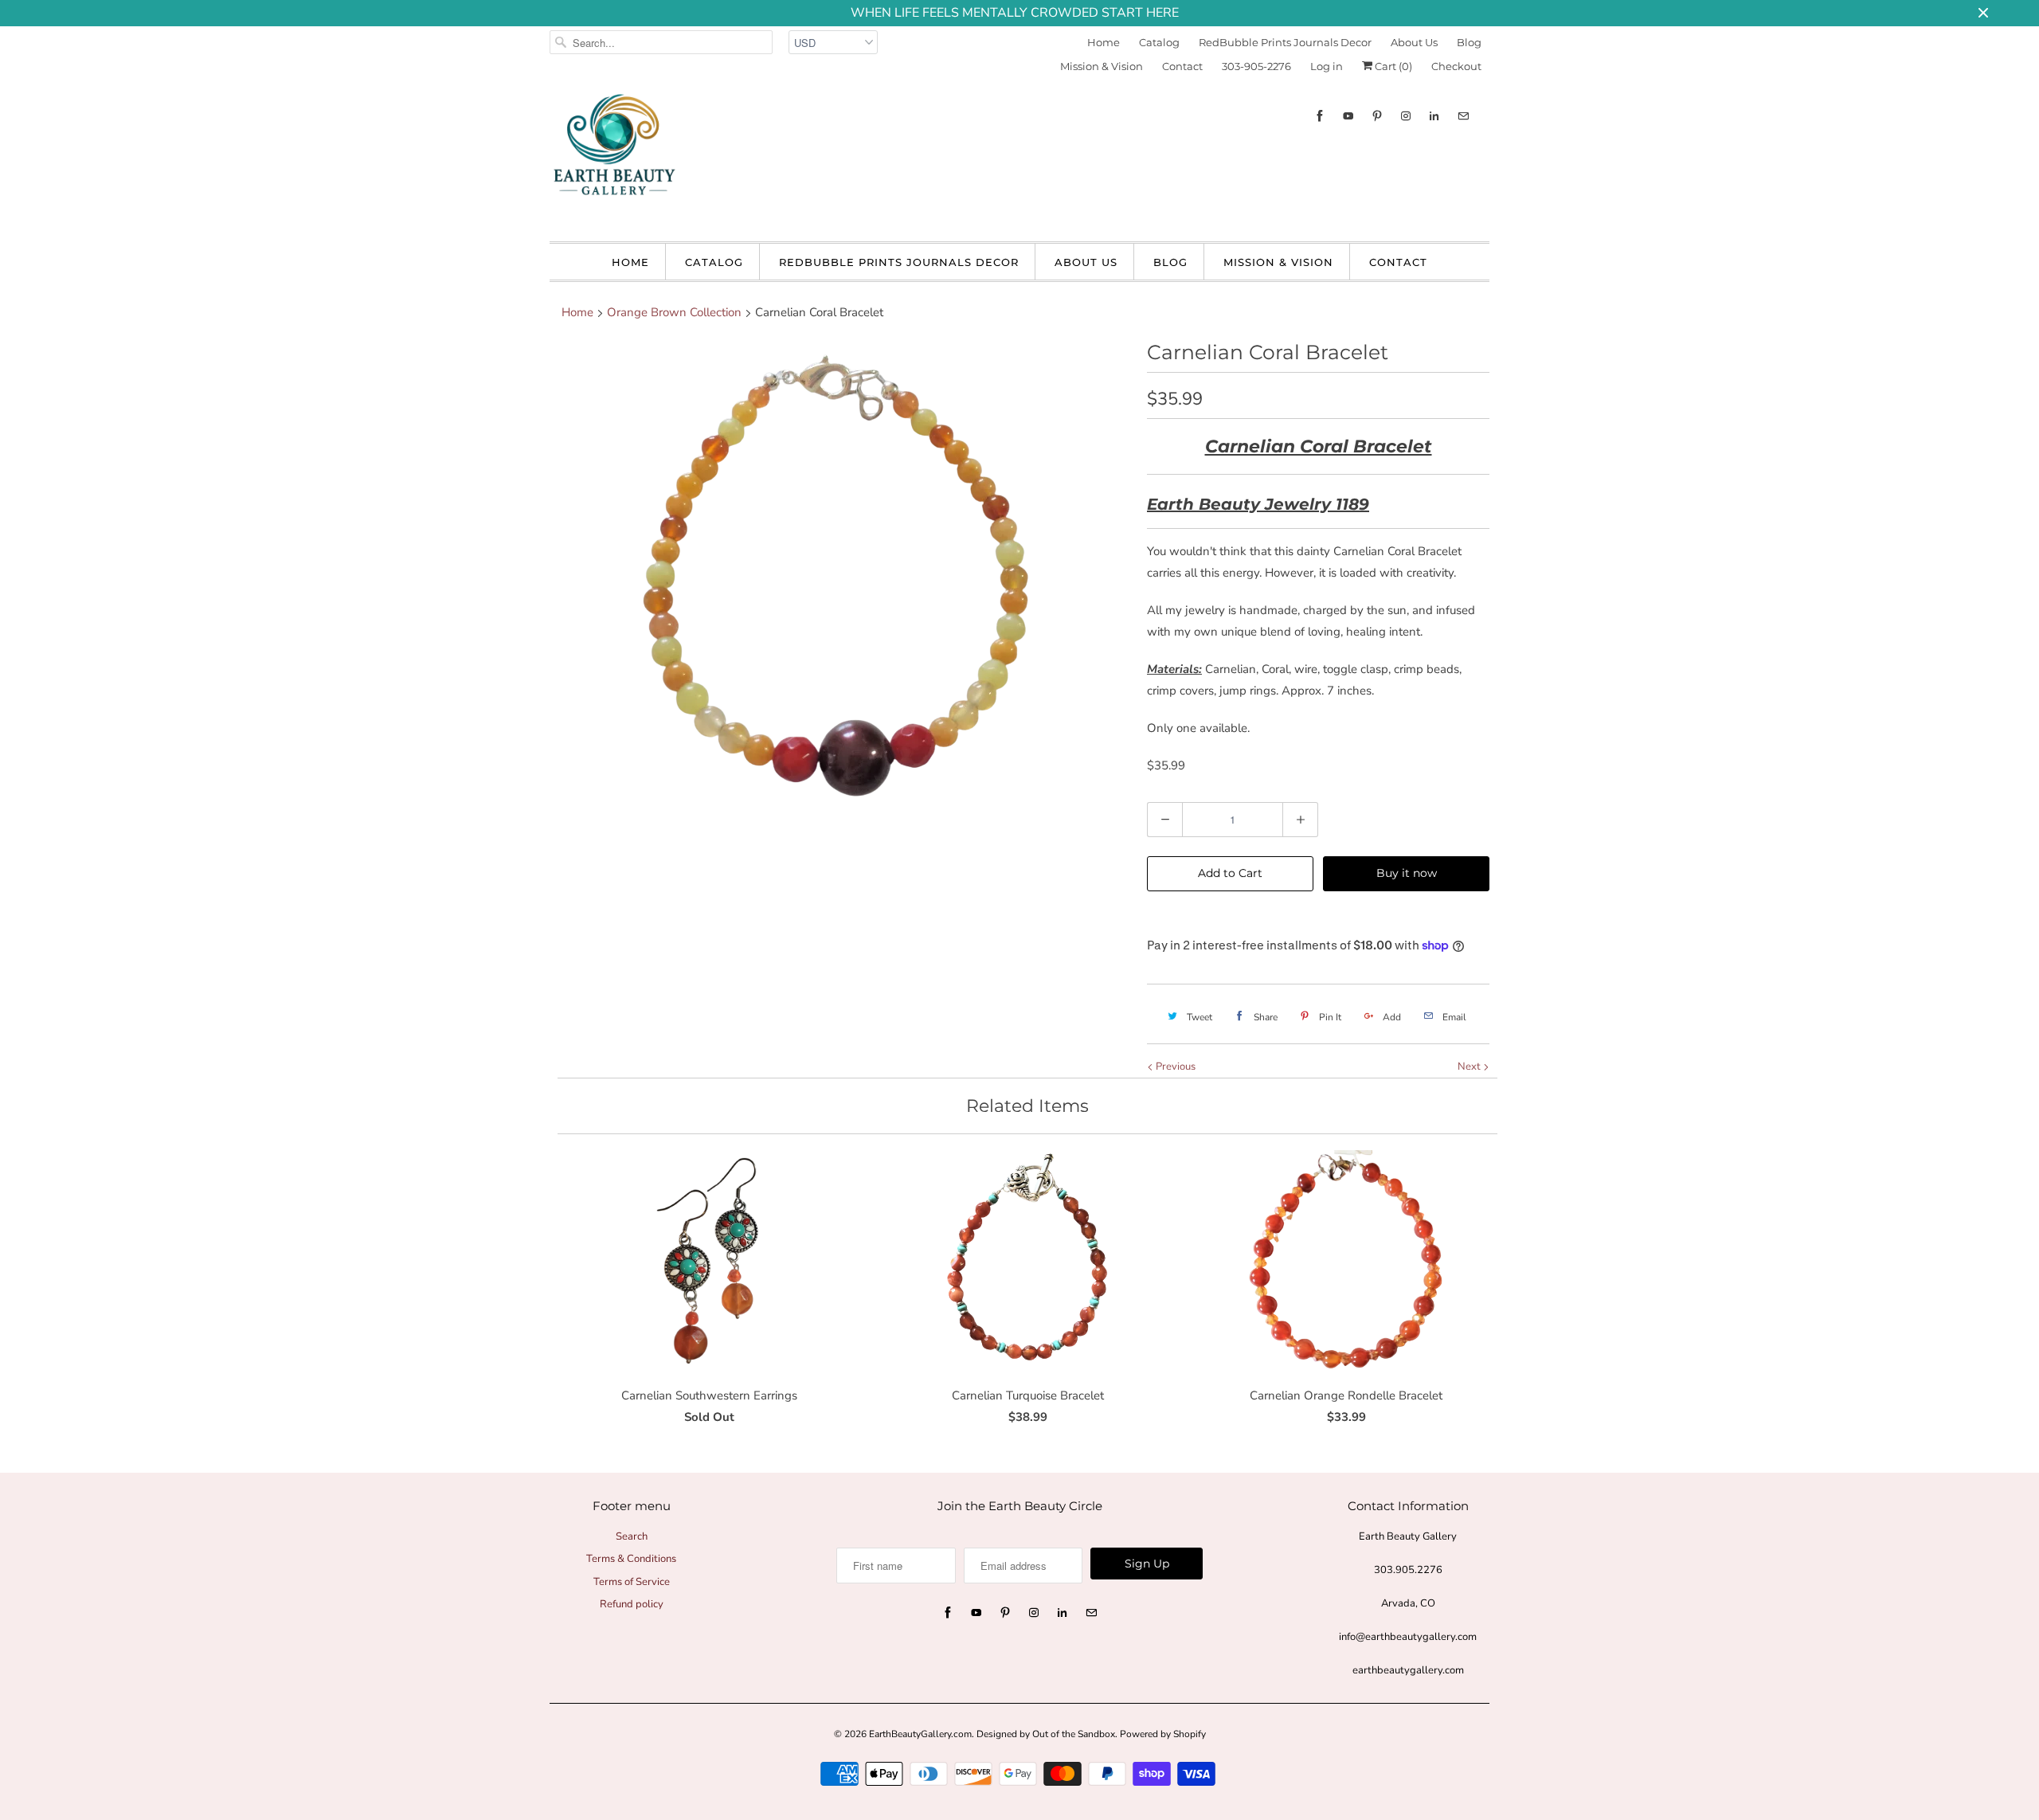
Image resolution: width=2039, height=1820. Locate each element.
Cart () (1392, 66)
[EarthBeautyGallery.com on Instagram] (1406, 116)
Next (1470, 1067)
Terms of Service (632, 1582)
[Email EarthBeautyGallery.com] (1463, 116)
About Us (1414, 42)
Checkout (1456, 66)
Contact (1182, 66)
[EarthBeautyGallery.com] (613, 158)
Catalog (1159, 42)
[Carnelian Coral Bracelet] (840, 578)
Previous (1174, 1067)
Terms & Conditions (631, 1559)
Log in (1327, 66)
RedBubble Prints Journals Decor (1285, 42)
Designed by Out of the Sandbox (1046, 1734)
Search (632, 1536)
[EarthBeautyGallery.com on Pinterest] (1377, 116)
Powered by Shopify (1163, 1734)
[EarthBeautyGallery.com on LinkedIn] (1434, 116)
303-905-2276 (1256, 66)
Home (1104, 42)
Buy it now (1407, 873)
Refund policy (632, 1604)
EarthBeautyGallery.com (920, 1734)
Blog (1469, 42)
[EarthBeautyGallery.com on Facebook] (1320, 116)
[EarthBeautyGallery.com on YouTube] (1348, 116)
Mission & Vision (1102, 66)
